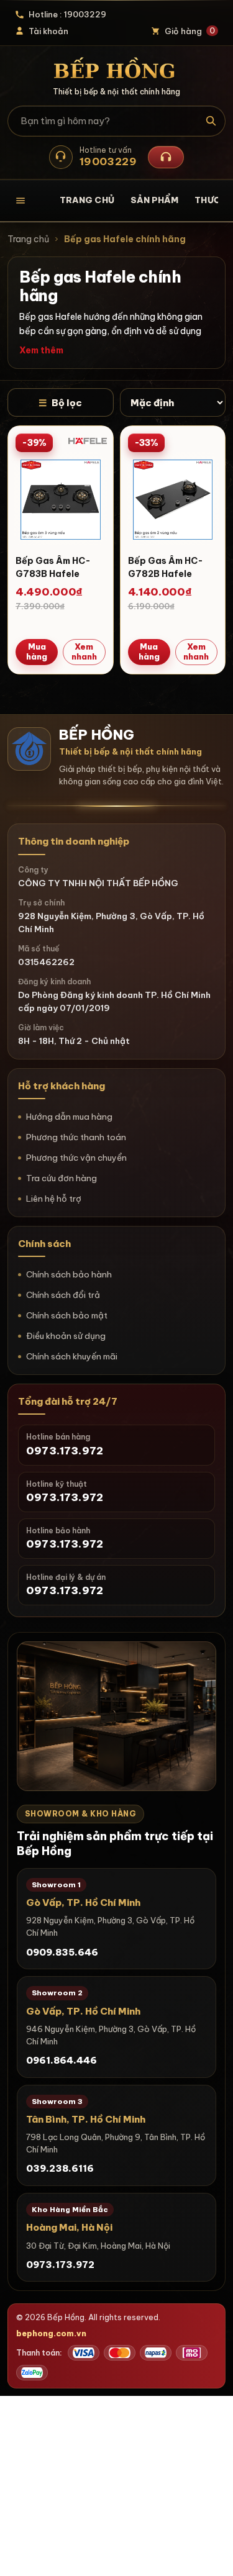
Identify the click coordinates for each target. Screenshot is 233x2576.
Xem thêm (41, 350)
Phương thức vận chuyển (76, 1158)
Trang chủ (87, 200)
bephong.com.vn (51, 2333)
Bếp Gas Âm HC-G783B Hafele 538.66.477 (53, 574)
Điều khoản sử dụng (66, 1336)
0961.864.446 (62, 2060)
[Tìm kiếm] (211, 121)
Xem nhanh (84, 651)
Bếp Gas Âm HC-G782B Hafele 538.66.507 (166, 574)
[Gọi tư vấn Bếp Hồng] (166, 157)
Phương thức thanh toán (76, 1137)
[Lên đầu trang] (211, 2554)
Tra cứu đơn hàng (62, 1178)
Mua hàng (37, 651)
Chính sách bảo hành (69, 1274)
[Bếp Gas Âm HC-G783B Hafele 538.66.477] (61, 498)
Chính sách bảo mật (67, 1315)
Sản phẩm (155, 200)
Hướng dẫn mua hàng (69, 1117)
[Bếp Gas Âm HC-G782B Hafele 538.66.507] (173, 498)
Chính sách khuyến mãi (72, 1356)
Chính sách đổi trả (63, 1295)
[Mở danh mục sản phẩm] (29, 201)
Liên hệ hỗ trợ (54, 1199)
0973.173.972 (60, 2265)
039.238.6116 (60, 2168)
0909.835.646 (62, 1952)
